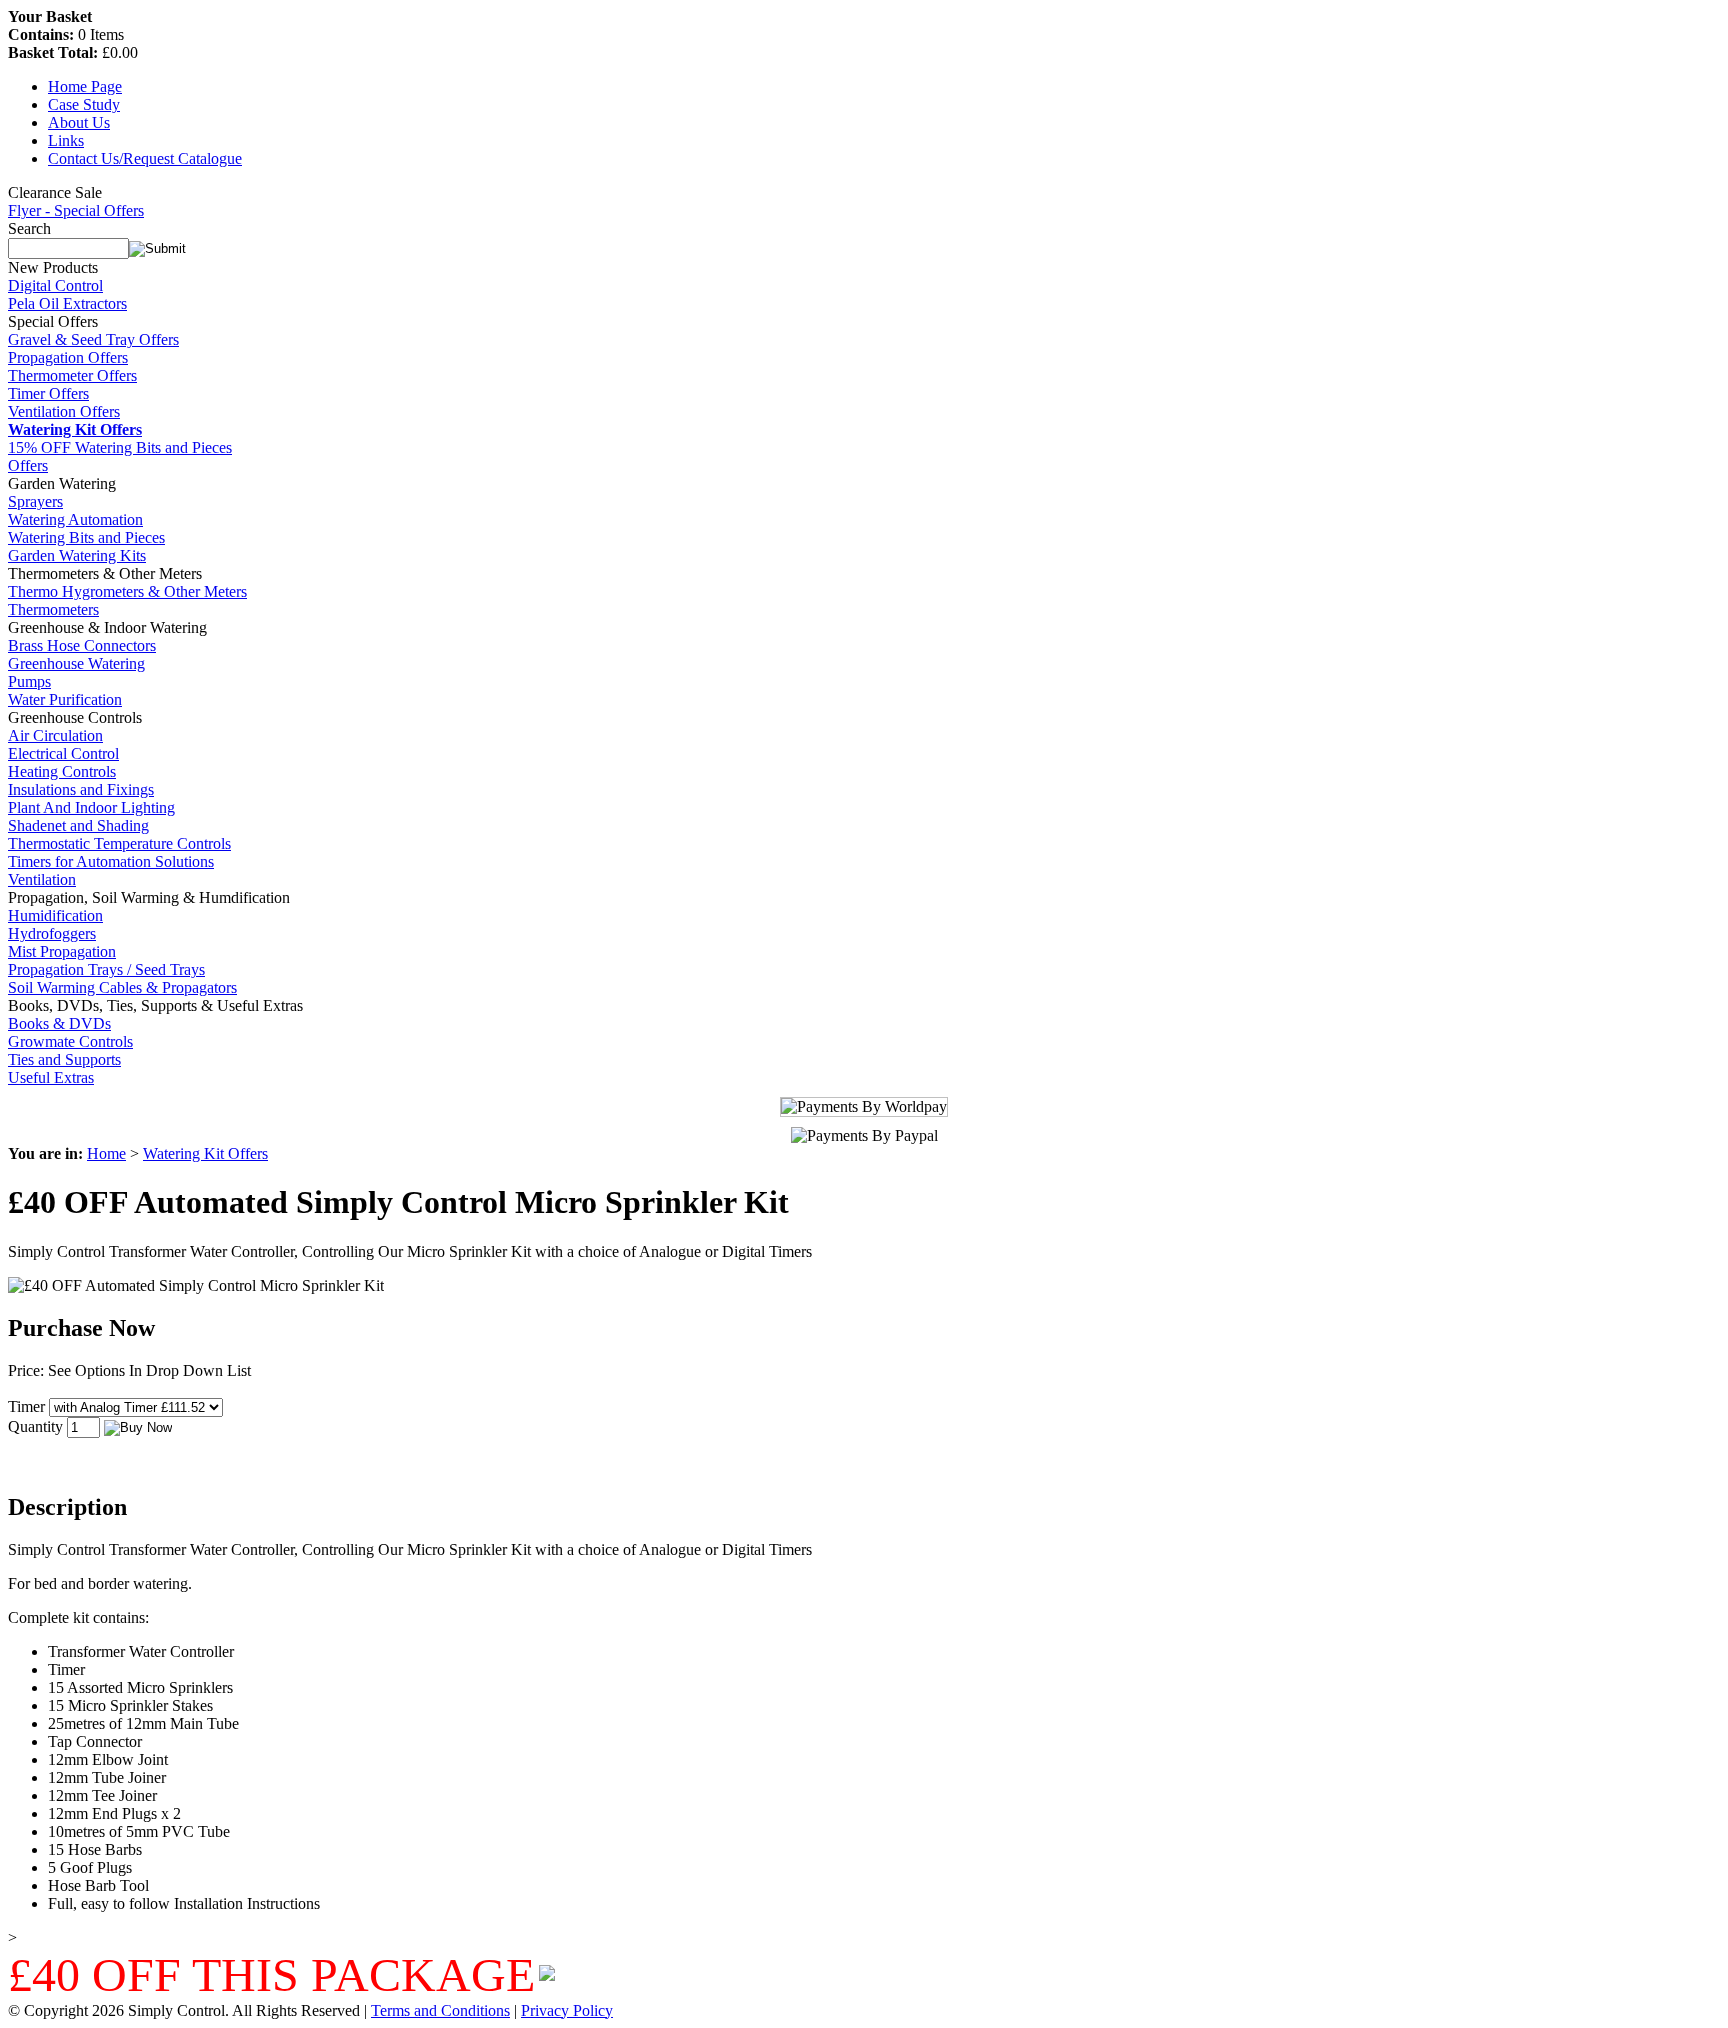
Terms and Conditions (440, 2010)
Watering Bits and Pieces (86, 537)
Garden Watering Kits (77, 555)
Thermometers (53, 609)
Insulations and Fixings (81, 789)
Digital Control (55, 285)
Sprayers (35, 501)
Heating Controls (62, 771)
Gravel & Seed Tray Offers (93, 339)
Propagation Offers (68, 357)
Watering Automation (75, 519)
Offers (28, 465)
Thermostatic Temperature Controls (119, 843)
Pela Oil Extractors (67, 303)
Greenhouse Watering (76, 663)
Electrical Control (63, 753)
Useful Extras (51, 1077)
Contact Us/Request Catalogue (145, 158)
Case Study (84, 104)
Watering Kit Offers (205, 1153)
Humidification (55, 915)
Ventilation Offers (64, 411)
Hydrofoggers (52, 933)
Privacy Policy (567, 2010)
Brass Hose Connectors (82, 645)
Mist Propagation (62, 951)
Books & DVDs (59, 1023)
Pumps (29, 681)
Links (66, 140)
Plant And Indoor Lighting (91, 807)
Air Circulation (55, 735)
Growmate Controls (70, 1041)
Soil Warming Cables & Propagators (122, 987)
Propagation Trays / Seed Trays (106, 969)
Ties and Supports (64, 1059)
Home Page (85, 86)
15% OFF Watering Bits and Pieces (120, 447)
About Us (79, 122)
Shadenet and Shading (78, 825)
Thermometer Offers (72, 375)
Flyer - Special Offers (76, 210)
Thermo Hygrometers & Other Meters (127, 591)
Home (106, 1153)
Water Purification (65, 699)
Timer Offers (48, 393)
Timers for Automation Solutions (111, 861)
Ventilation (42, 879)
